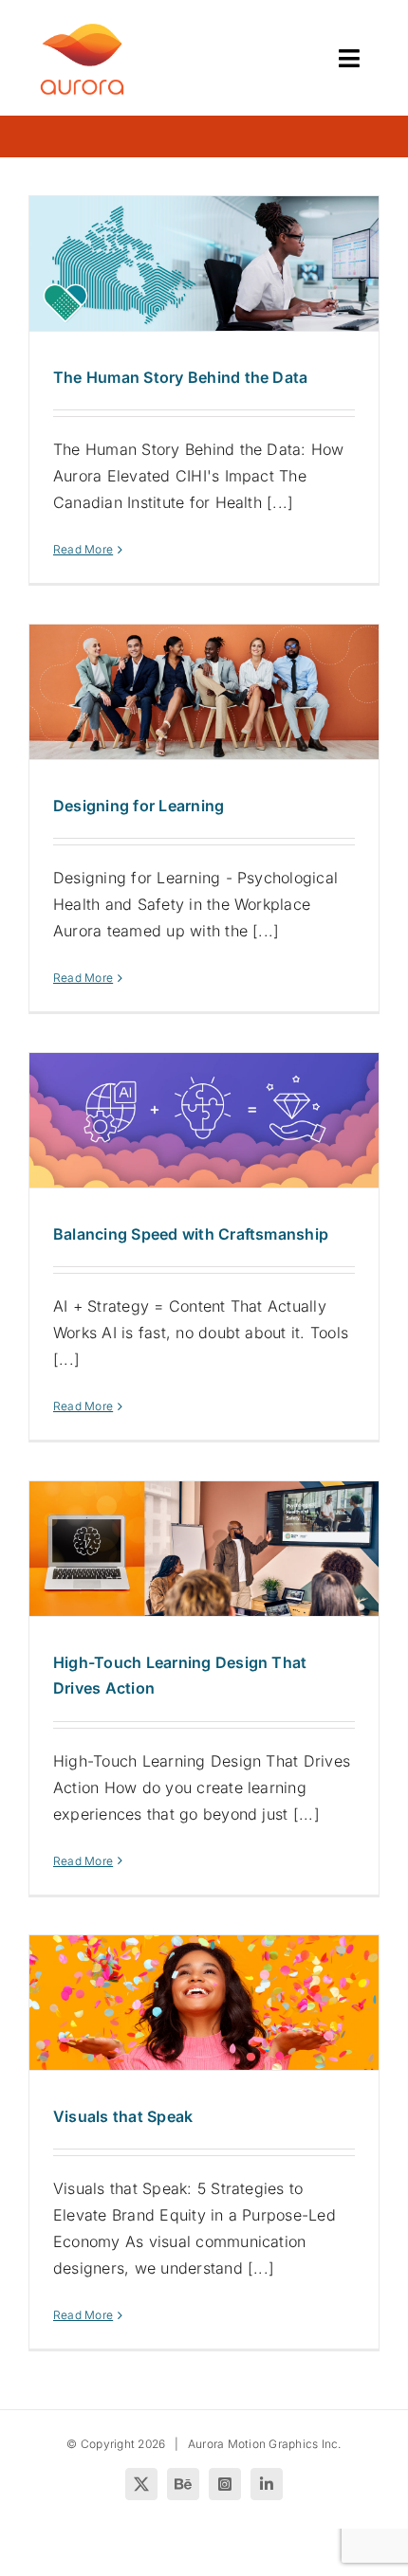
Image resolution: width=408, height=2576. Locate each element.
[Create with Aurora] (82, 27)
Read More (83, 549)
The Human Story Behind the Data (180, 377)
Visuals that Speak (123, 2116)
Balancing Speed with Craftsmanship (191, 1234)
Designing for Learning (139, 806)
